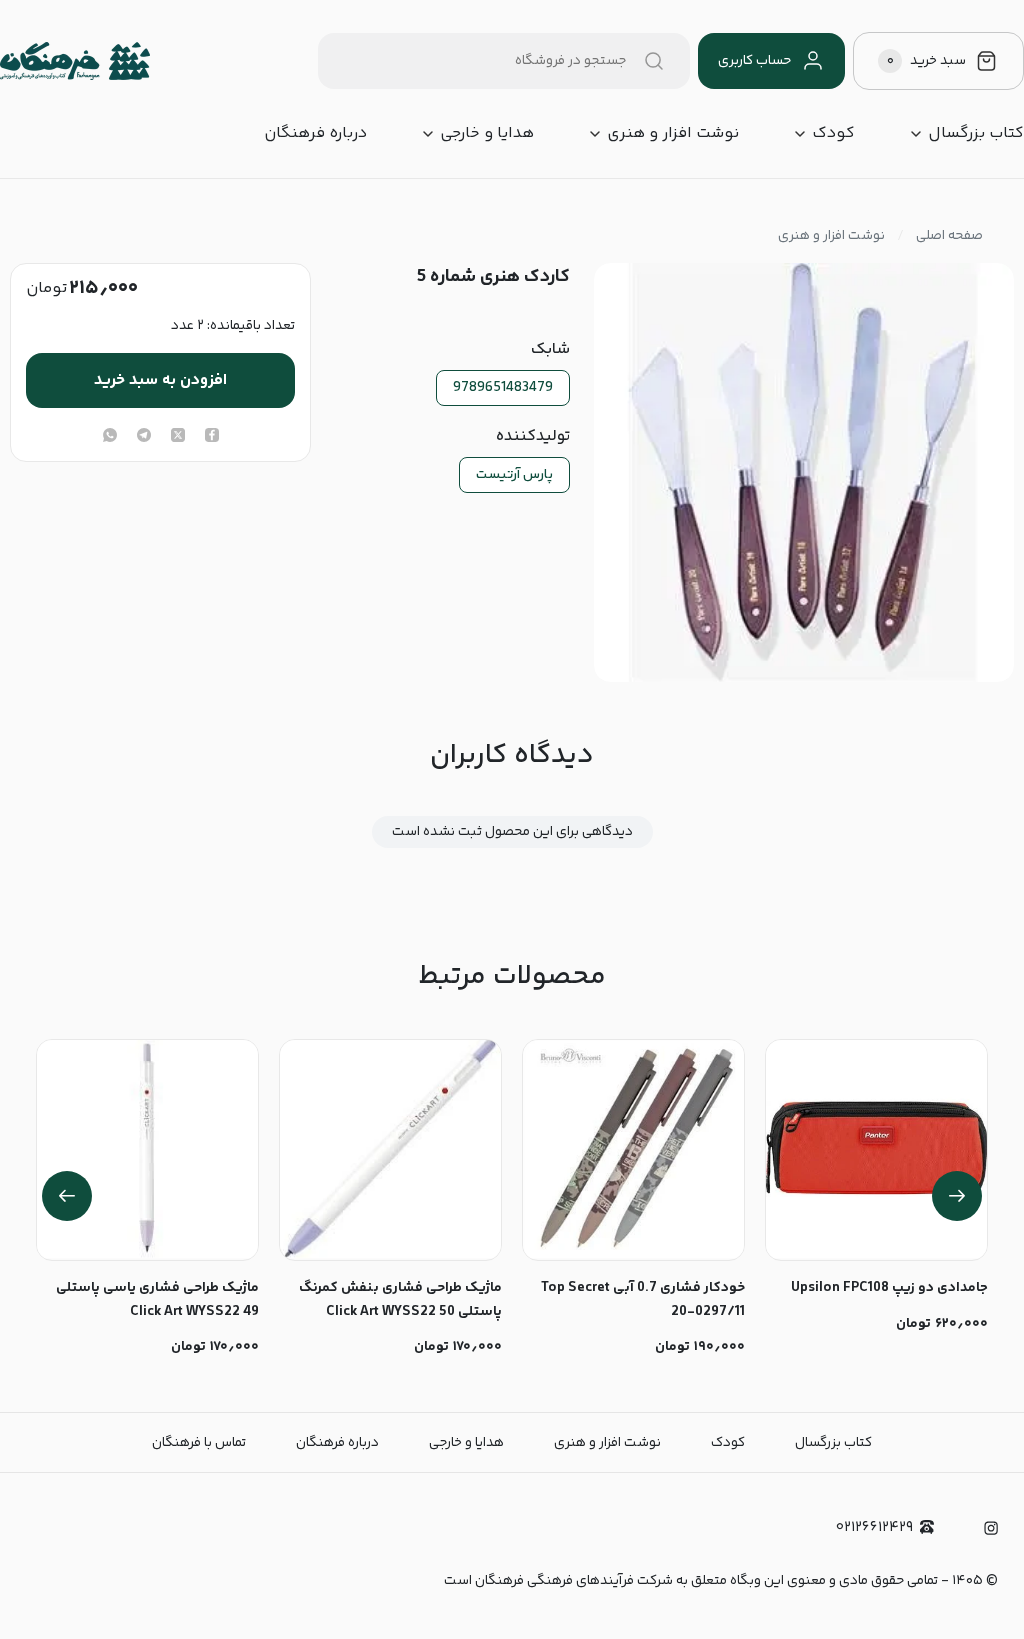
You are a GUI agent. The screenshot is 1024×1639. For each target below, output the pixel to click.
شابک (550, 350)
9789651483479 (503, 388)
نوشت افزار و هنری (673, 134)
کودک (833, 134)
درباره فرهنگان (315, 134)
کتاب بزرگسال (976, 134)
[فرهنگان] (75, 61)
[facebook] (212, 437)
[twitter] (178, 437)
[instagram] (991, 1528)
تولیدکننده (532, 437)
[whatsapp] (110, 437)
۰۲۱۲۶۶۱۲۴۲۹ (874, 1527)
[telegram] (144, 437)
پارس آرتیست (514, 475)
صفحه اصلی (949, 236)
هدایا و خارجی (487, 134)
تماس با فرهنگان (199, 1443)
